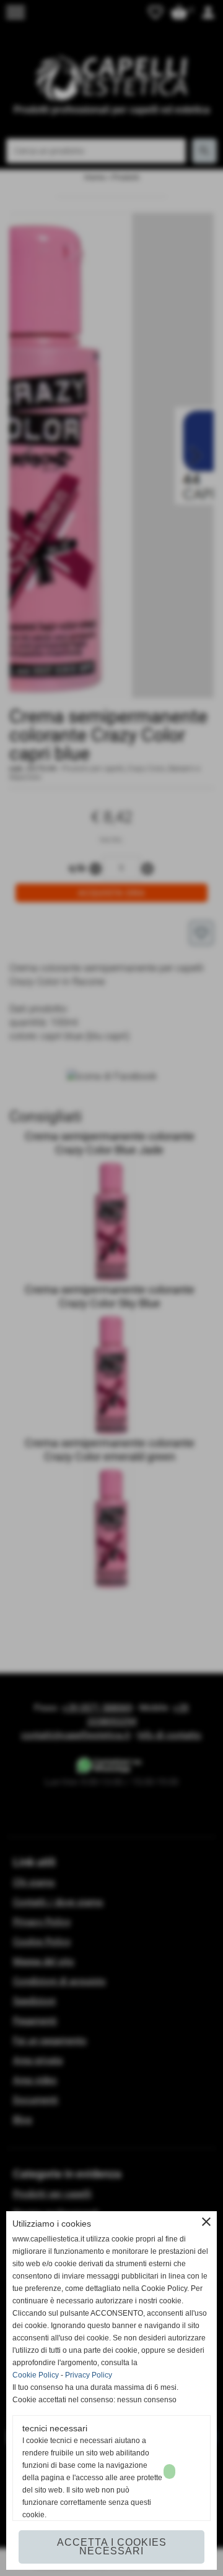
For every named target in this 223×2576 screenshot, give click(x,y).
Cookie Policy (36, 2375)
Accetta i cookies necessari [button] (112, 2547)
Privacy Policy (89, 2375)
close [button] (206, 2222)
